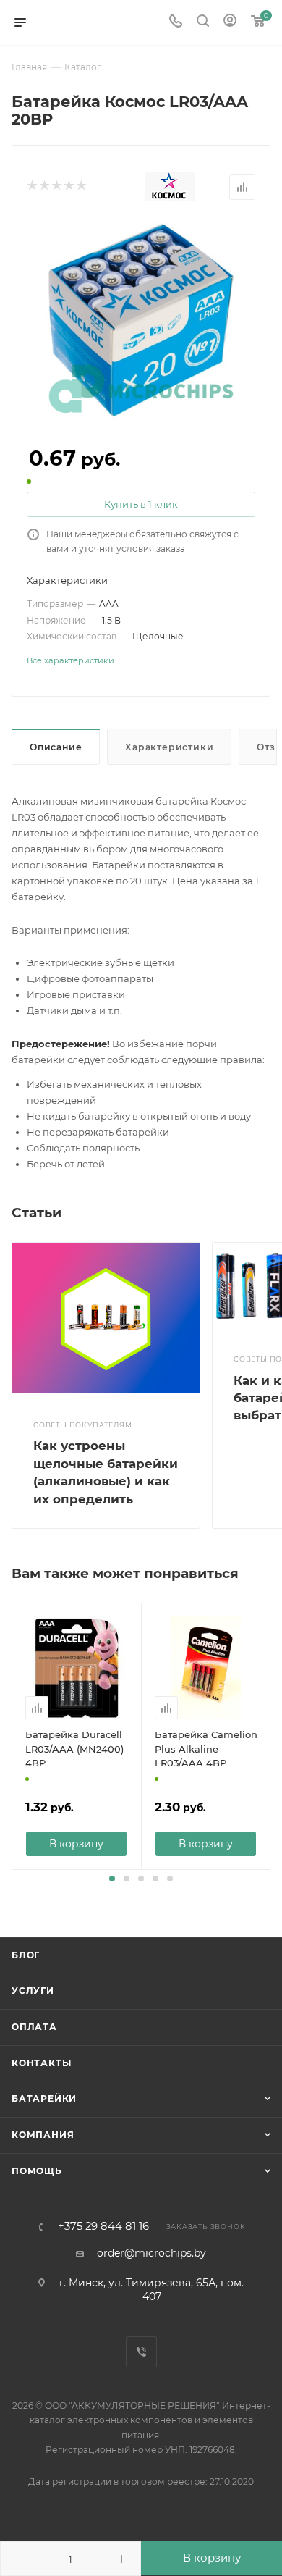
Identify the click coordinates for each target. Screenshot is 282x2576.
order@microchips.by (151, 2253)
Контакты (41, 2063)
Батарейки (44, 2098)
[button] (112, 1879)
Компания (43, 2135)
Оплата (34, 2027)
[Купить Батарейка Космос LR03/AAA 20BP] (141, 319)
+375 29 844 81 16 (103, 2227)
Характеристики (169, 747)
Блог (26, 1955)
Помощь (37, 2171)
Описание (56, 747)
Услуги (33, 1990)
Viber (141, 2352)
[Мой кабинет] (230, 22)
